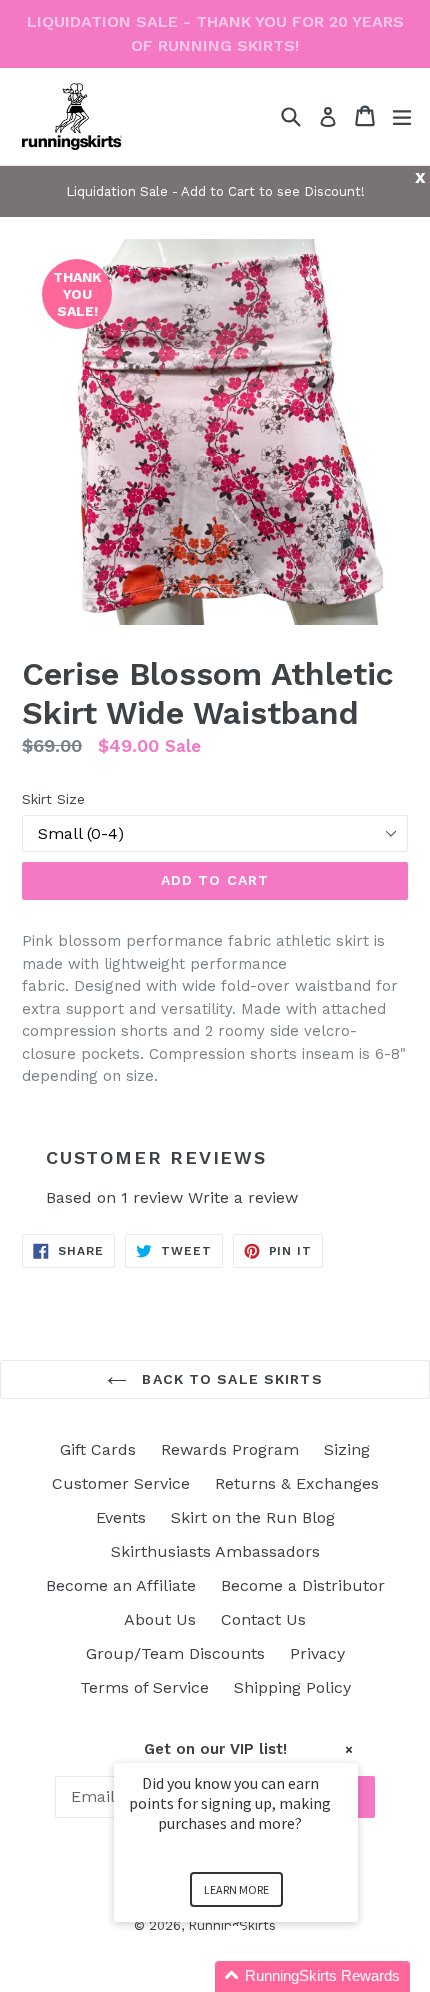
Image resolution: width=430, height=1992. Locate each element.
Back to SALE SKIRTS (229, 1379)
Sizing (347, 1449)
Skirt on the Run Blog (253, 1517)
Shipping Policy (292, 1687)
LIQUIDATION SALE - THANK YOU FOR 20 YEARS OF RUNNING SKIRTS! (215, 33)
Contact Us (263, 1619)
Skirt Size (53, 799)
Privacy (317, 1653)
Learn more (236, 1889)
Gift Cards (98, 1449)
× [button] (349, 1749)
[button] (260, 1976)
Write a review (243, 1197)
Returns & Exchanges (297, 1483)
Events (121, 1517)
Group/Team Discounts (175, 1653)
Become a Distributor (303, 1585)
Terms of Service (144, 1687)
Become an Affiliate (121, 1585)
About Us (160, 1619)
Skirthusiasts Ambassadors (215, 1551)
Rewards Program (230, 1449)
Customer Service (121, 1483)
